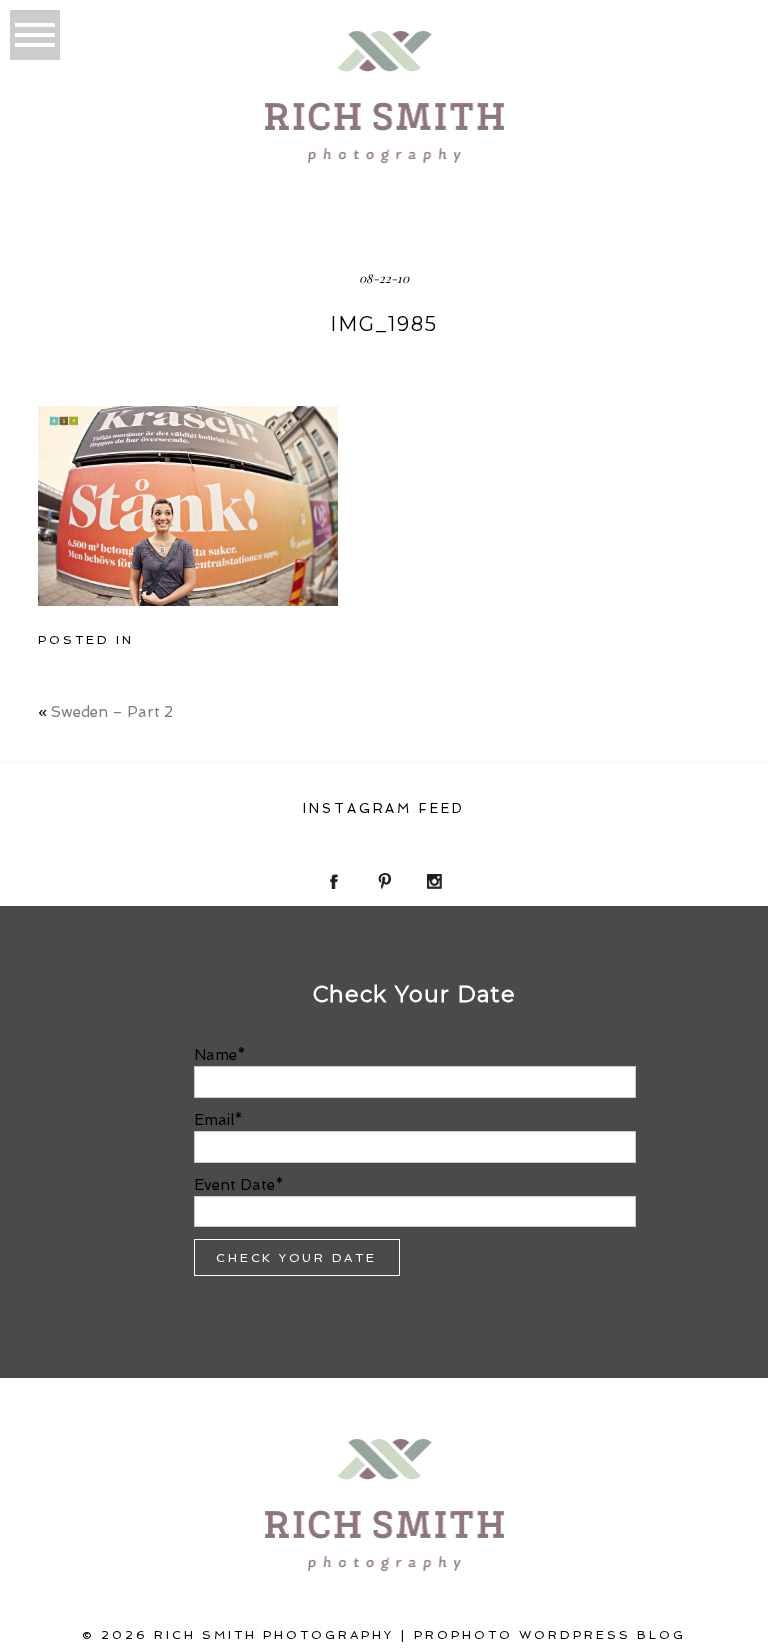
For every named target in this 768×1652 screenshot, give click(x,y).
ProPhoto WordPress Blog (550, 1635)
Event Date (234, 1185)
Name (215, 1055)
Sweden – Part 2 (112, 712)
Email (214, 1120)
